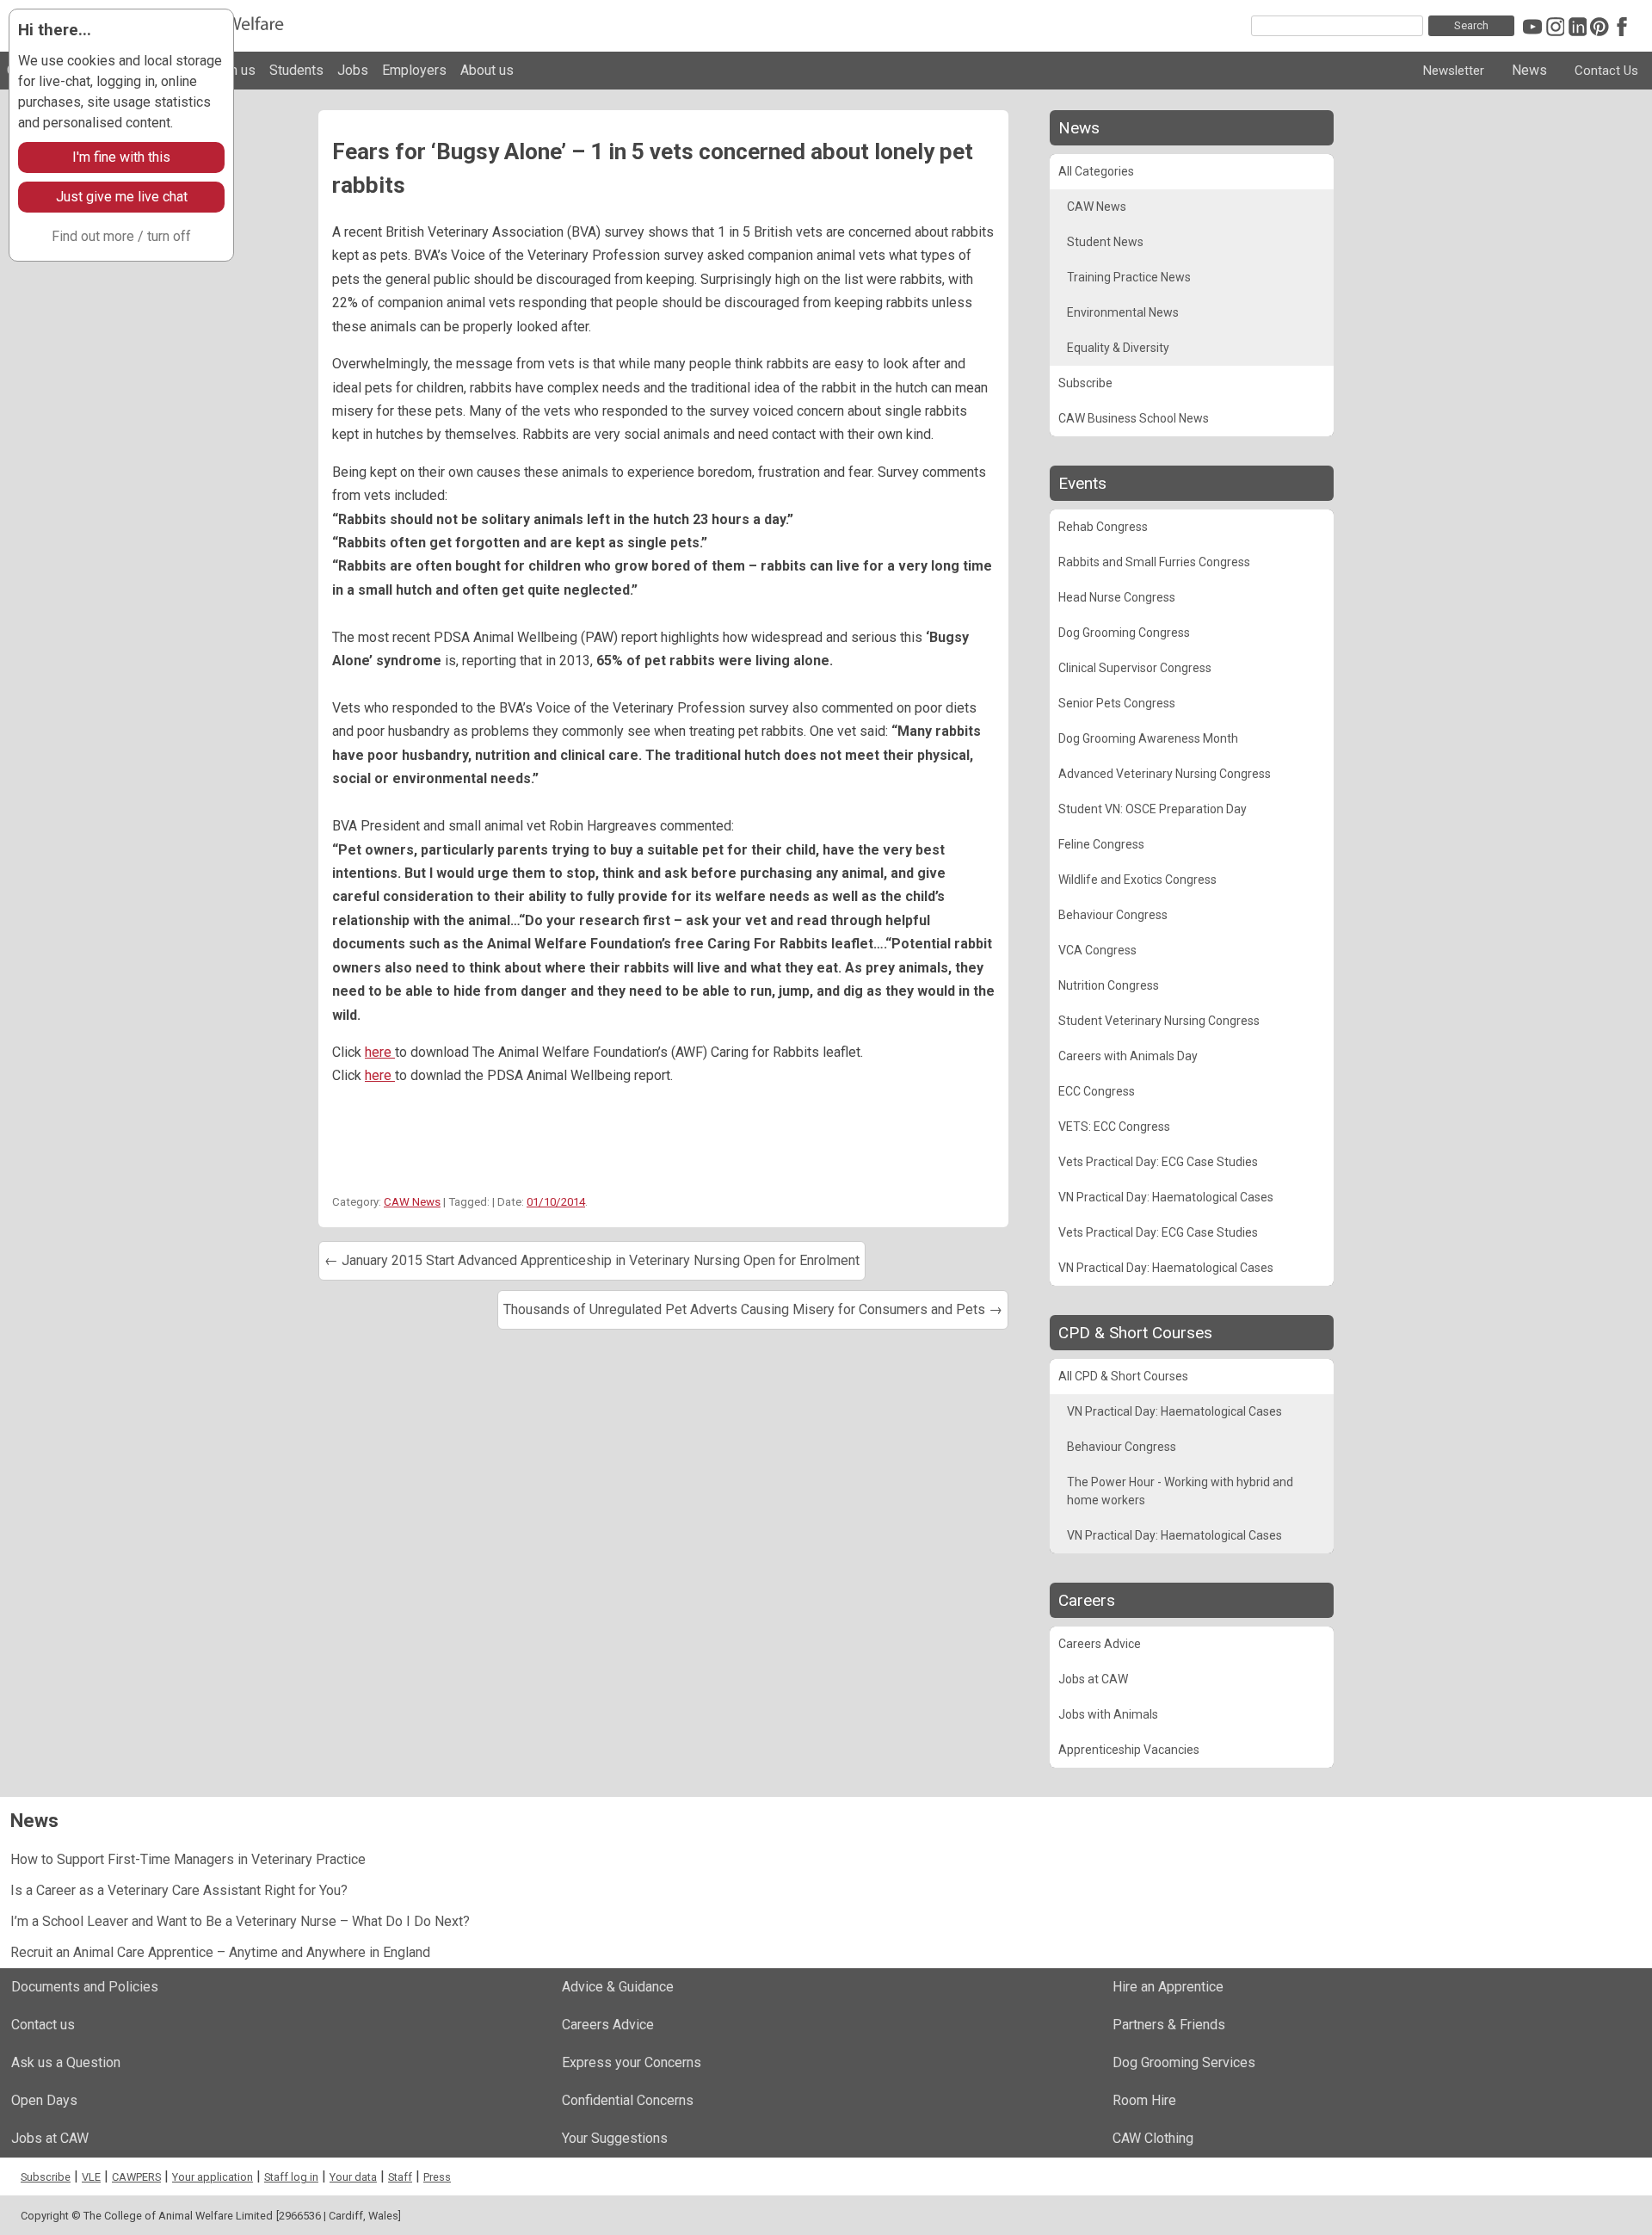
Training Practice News (1129, 277)
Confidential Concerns (628, 2100)
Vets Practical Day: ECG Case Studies (1158, 1162)
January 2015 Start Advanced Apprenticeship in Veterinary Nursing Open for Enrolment (592, 1260)
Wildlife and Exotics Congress (1137, 880)
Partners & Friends (1169, 2025)
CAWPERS (136, 2177)
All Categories (1096, 171)
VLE (91, 2177)
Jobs (353, 70)
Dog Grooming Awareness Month (1148, 738)
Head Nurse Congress (1117, 597)
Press (437, 2177)
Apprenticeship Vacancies (1129, 1750)
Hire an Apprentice (1168, 1987)
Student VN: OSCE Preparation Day (1153, 809)
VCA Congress (1097, 950)
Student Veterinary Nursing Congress (1159, 1021)
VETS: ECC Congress (1114, 1127)
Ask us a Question (66, 2062)
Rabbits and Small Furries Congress (1154, 562)
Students (296, 70)
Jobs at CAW (1093, 1679)
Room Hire (1144, 2100)
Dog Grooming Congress (1124, 633)
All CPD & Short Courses (1123, 1376)
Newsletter (1454, 71)
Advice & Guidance (618, 1987)
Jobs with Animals (1108, 1714)
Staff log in (291, 2177)
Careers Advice (1100, 1644)
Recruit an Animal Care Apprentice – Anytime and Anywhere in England (220, 1952)
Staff (400, 2177)
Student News (1105, 242)
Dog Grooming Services (1184, 2062)
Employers (414, 70)
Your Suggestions (615, 2138)
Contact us (43, 2025)
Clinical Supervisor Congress (1135, 668)
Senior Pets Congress (1117, 703)
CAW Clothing (1153, 2138)
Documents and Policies (85, 1987)
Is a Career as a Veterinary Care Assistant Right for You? (179, 1890)
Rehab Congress (1103, 527)
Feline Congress (1101, 844)
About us (487, 70)
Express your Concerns (632, 2062)
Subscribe (1085, 383)
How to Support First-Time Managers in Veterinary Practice (188, 1859)
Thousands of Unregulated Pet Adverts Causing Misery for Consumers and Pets (753, 1309)
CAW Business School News (1134, 418)
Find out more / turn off (121, 236)
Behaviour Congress (1113, 915)
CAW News (412, 1202)
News (1529, 70)
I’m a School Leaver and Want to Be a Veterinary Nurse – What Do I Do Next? (240, 1921)
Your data (353, 2177)
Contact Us (1606, 71)
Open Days (44, 2100)
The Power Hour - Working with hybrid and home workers (1180, 1491)
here (380, 1052)
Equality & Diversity (1118, 348)
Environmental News (1123, 312)
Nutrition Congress (1109, 985)
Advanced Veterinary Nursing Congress (1165, 774)
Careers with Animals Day (1128, 1056)
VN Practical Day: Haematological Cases (1166, 1197)
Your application (213, 2177)
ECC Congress (1097, 1091)
